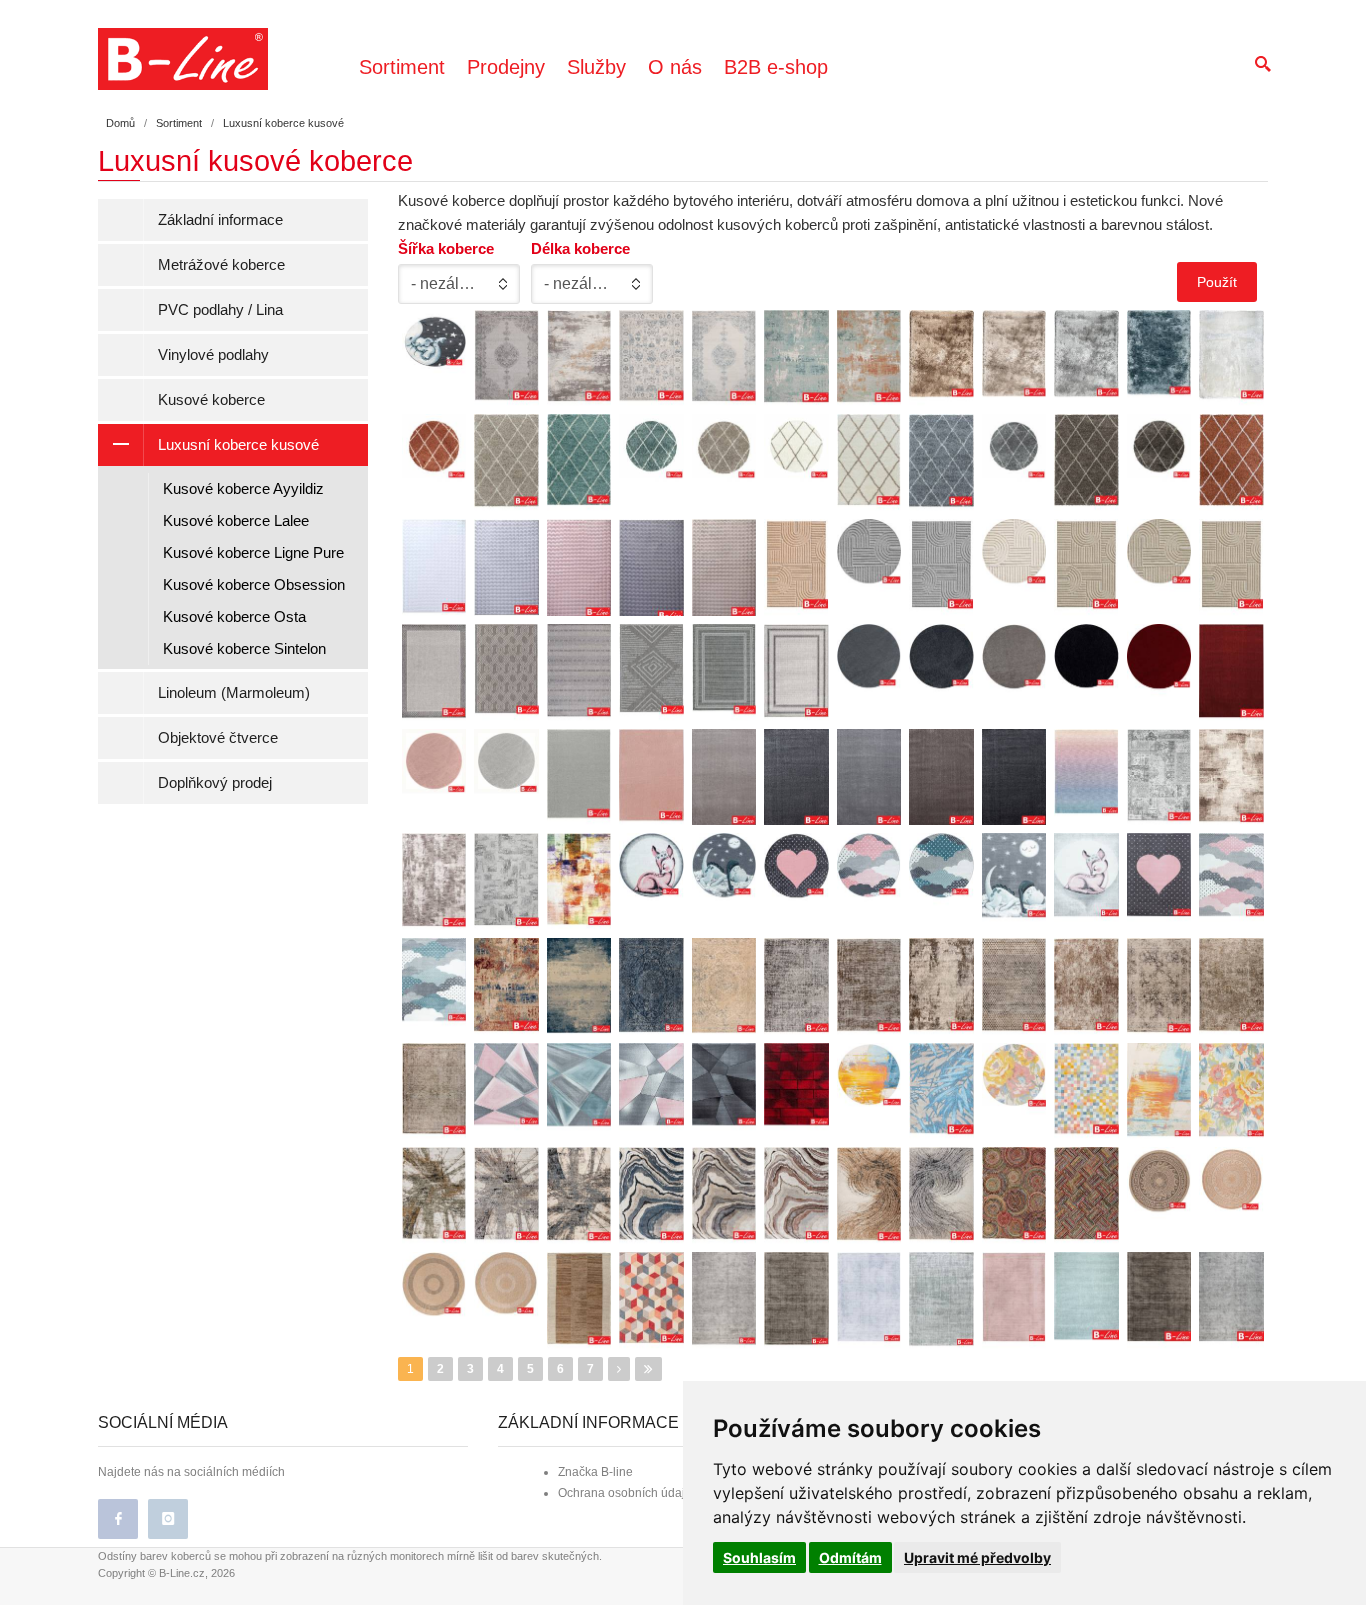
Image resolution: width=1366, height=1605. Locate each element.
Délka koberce (580, 248)
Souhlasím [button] (759, 1557)
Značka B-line (595, 1472)
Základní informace (220, 219)
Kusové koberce (211, 399)
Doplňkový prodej (215, 782)
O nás (675, 67)
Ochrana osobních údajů (625, 1493)
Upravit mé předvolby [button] (977, 1557)
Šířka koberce (446, 248)
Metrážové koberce (221, 264)
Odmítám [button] (850, 1557)
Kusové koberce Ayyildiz (243, 488)
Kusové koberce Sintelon (244, 648)
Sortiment (402, 67)
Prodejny (506, 67)
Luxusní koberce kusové (238, 444)
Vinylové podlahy (213, 354)
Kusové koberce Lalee (236, 520)
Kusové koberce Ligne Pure (253, 552)
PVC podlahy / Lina (220, 309)
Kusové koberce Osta (234, 616)
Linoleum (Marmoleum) (234, 692)
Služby (596, 67)
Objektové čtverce (218, 737)
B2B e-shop (776, 67)
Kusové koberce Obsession (254, 584)
